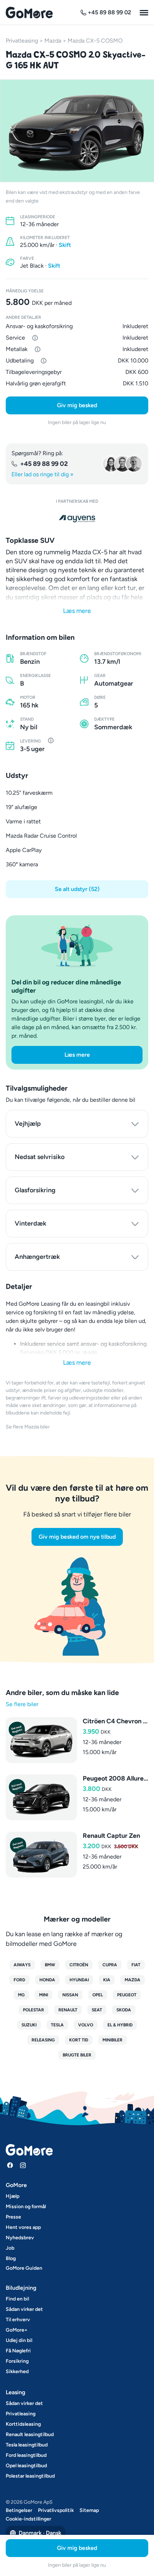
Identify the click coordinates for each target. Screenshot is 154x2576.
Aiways (22, 1965)
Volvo (86, 2025)
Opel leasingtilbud (26, 2466)
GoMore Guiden (24, 2268)
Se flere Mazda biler (28, 1427)
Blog (11, 2258)
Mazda (53, 41)
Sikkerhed (17, 2372)
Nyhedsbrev (20, 2238)
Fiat (136, 1965)
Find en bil (17, 2299)
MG (21, 1995)
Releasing (43, 2040)
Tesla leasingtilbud (27, 2445)
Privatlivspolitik (56, 2510)
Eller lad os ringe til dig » (42, 474)
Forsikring (17, 2361)
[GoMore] (29, 13)
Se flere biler (22, 1704)
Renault (68, 2010)
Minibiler (112, 2040)
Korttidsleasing (23, 2424)
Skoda (124, 2010)
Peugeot (127, 1995)
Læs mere (77, 611)
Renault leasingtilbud (30, 2434)
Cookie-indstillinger (28, 2519)
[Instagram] (23, 2165)
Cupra (110, 1965)
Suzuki (29, 2025)
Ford (19, 1980)
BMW (50, 1965)
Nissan (70, 1995)
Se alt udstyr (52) (77, 889)
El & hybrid (120, 2025)
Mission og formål (26, 2207)
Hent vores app (23, 2227)
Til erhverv (18, 2320)
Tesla (57, 2025)
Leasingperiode (38, 217)
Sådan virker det (24, 2309)
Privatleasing (22, 41)
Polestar (33, 2010)
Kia (107, 1980)
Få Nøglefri (18, 2351)
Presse (13, 2217)
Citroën (79, 1965)
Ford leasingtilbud (26, 2455)
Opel (98, 1995)
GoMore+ (17, 2330)
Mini (44, 1995)
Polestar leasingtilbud (30, 2476)
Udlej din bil (19, 2340)
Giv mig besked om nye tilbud (77, 1537)
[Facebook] (10, 2165)
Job (10, 2248)
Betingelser (19, 2510)
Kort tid (79, 2040)
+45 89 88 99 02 (44, 464)
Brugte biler (77, 2055)
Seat (97, 2010)
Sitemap (89, 2510)
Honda (47, 1980)
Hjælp (13, 2196)
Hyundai (79, 1980)
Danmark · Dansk (40, 2533)
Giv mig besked (77, 405)
